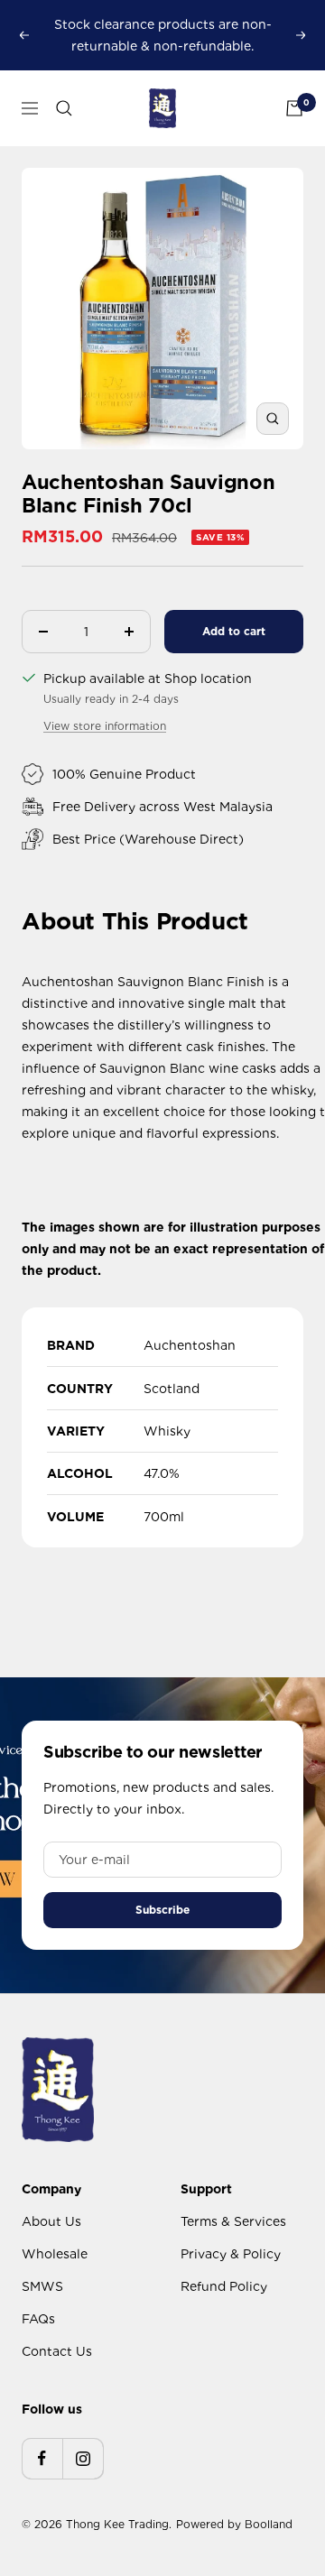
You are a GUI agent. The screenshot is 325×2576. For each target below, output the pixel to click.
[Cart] (294, 108)
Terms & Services (233, 2221)
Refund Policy (224, 2286)
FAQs (38, 2319)
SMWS (42, 2286)
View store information (105, 726)
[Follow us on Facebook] (42, 2458)
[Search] (64, 108)
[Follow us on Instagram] (83, 2458)
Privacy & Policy (231, 2254)
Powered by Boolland (234, 2524)
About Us (51, 2221)
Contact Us (57, 2351)
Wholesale (55, 2254)
